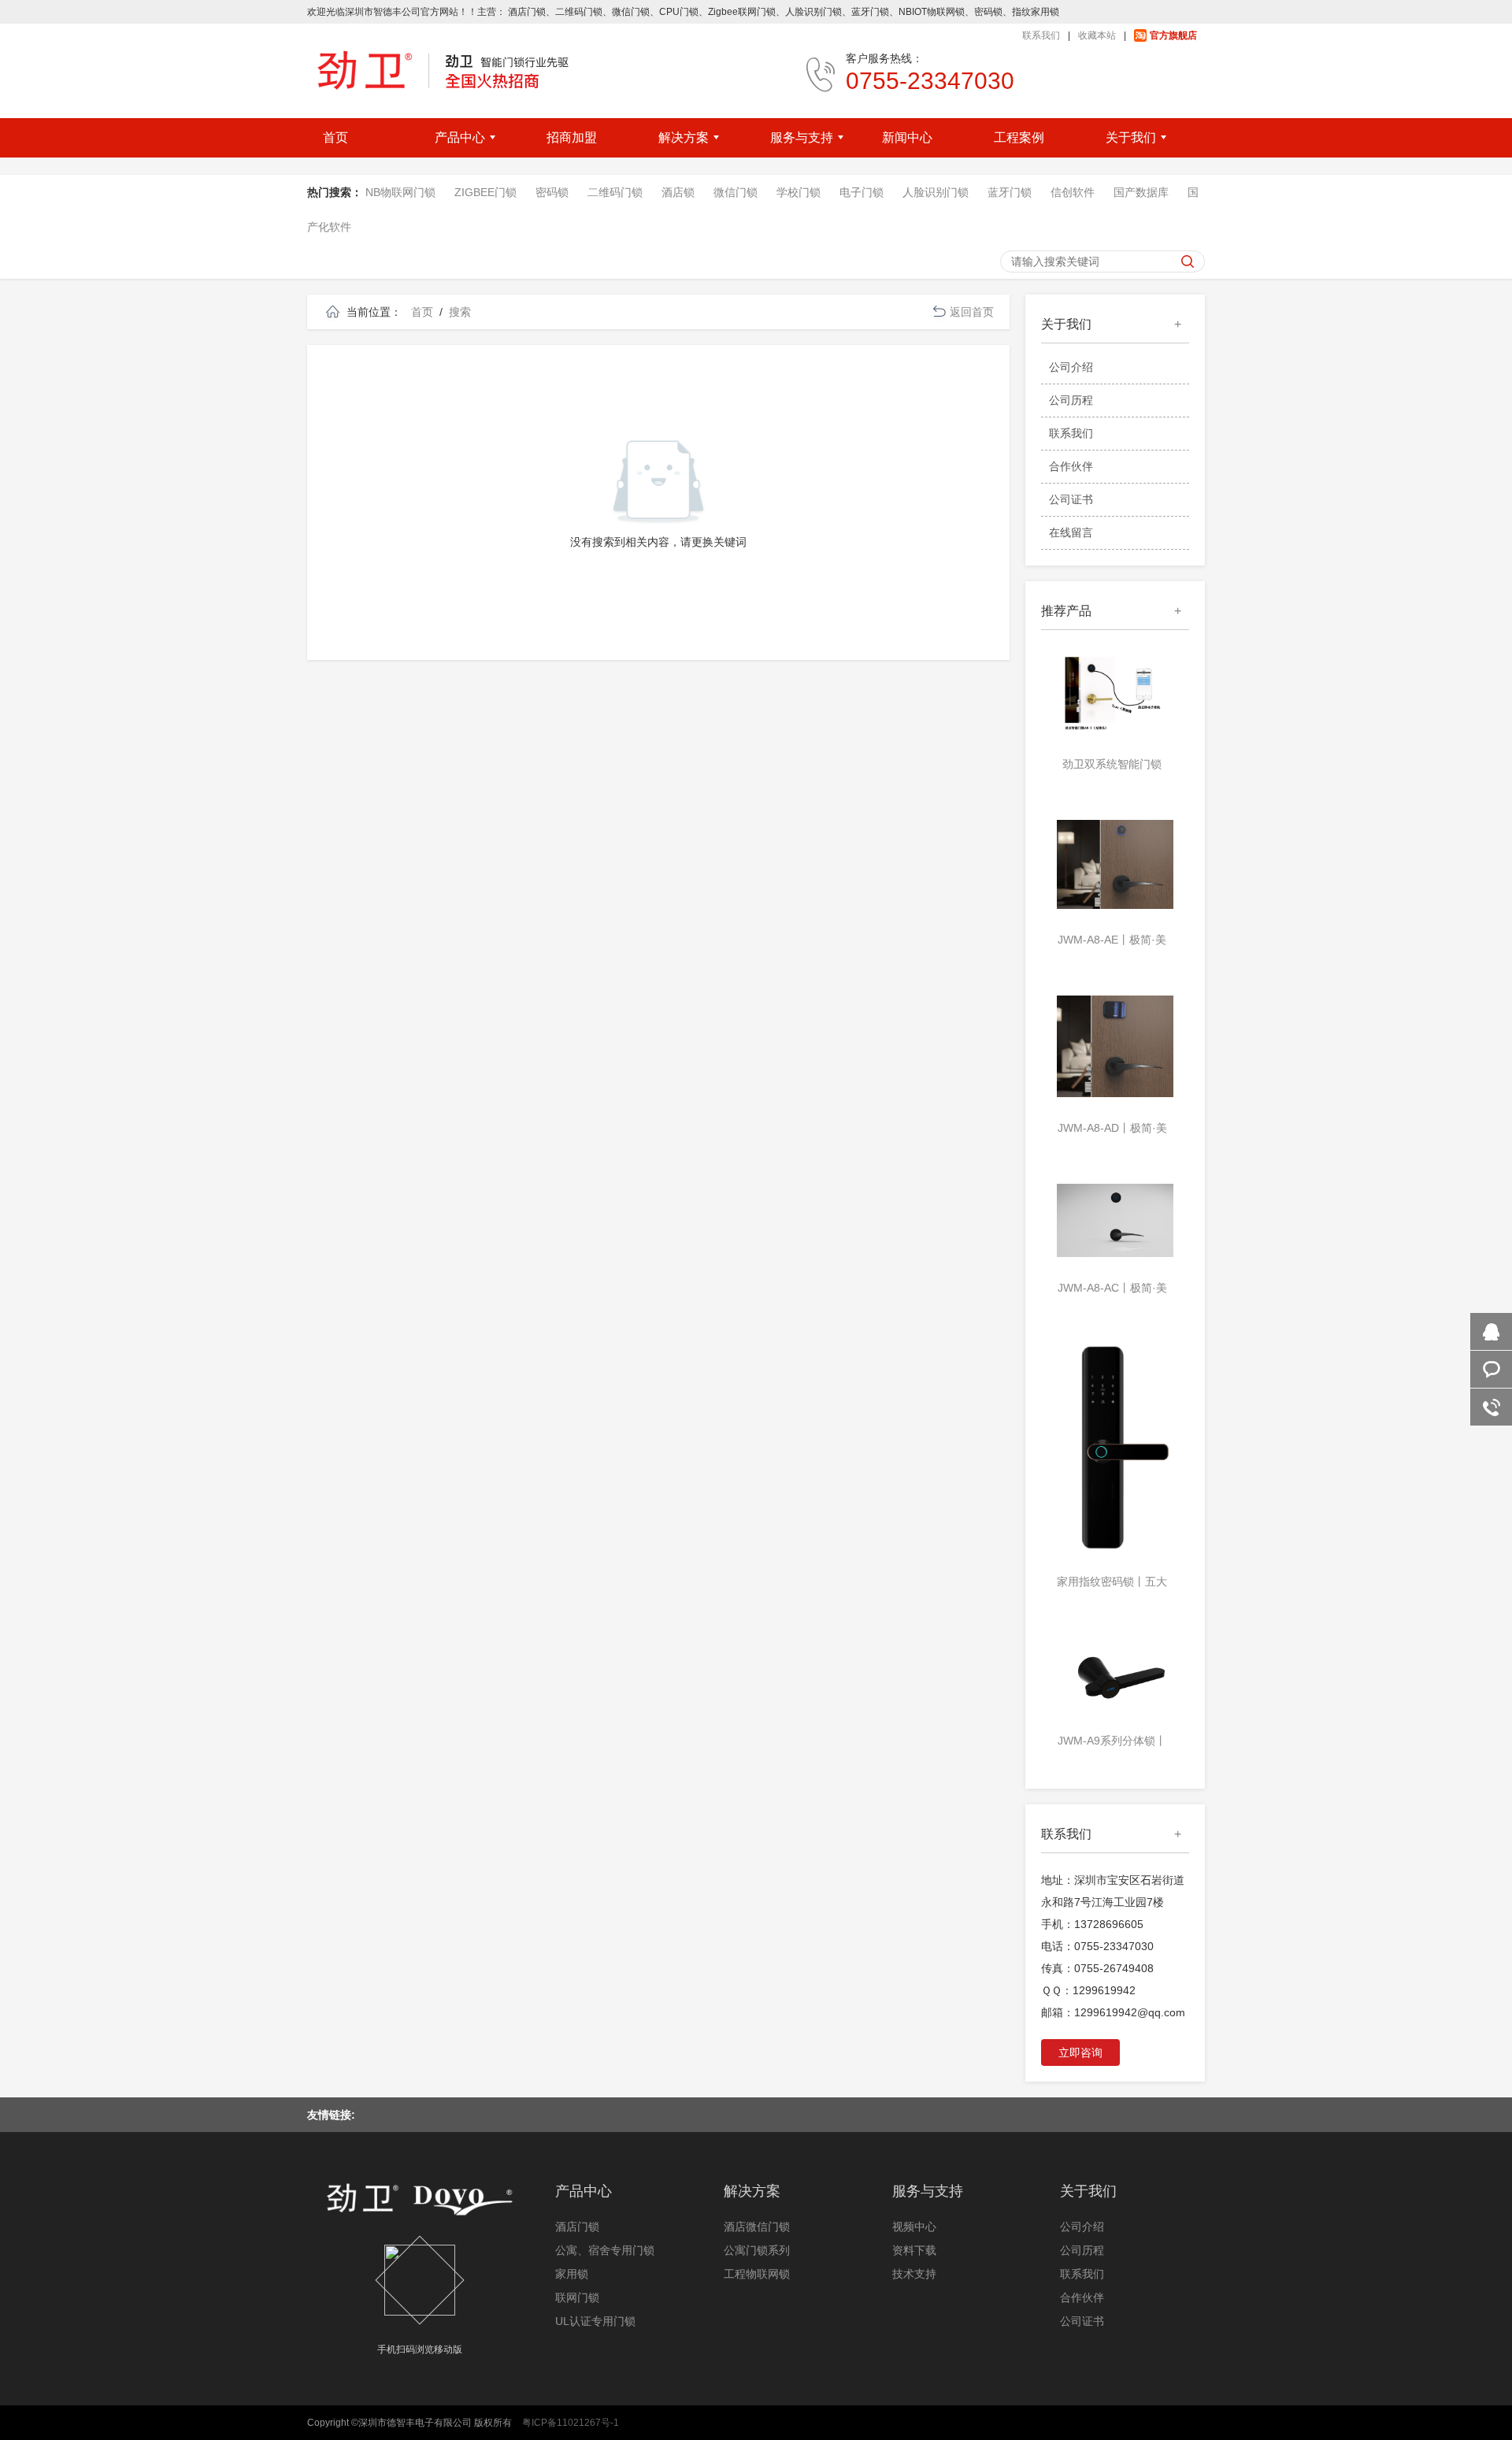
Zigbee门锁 (485, 192)
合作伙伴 (1071, 466)
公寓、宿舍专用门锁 (605, 2250)
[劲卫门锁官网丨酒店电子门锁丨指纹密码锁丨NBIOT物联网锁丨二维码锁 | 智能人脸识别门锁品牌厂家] (438, 70)
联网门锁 (577, 2297)
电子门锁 (862, 192)
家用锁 (572, 2274)
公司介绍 (1071, 367)
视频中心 (914, 2227)
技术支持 (914, 2274)
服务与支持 (928, 2191)
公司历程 (1071, 400)
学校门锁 (799, 192)
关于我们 (1088, 2191)
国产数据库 (1141, 192)
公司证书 (1071, 499)
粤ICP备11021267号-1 (571, 2423)
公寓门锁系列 (757, 2250)
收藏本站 (1097, 35)
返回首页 (972, 312)
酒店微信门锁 (757, 2227)
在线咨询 (1491, 1331)
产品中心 (584, 2191)
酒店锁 (678, 192)
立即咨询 (1080, 2052)
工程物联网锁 (757, 2274)
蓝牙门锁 (1010, 192)
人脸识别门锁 (936, 192)
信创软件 (1073, 192)
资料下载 (914, 2250)
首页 (422, 312)
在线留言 (1071, 532)
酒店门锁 (577, 2227)
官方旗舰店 (1173, 35)
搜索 (460, 312)
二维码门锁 (615, 192)
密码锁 (552, 192)
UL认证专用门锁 (595, 2321)
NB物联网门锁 (400, 192)
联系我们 (1041, 35)
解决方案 (752, 2191)
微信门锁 (736, 192)
